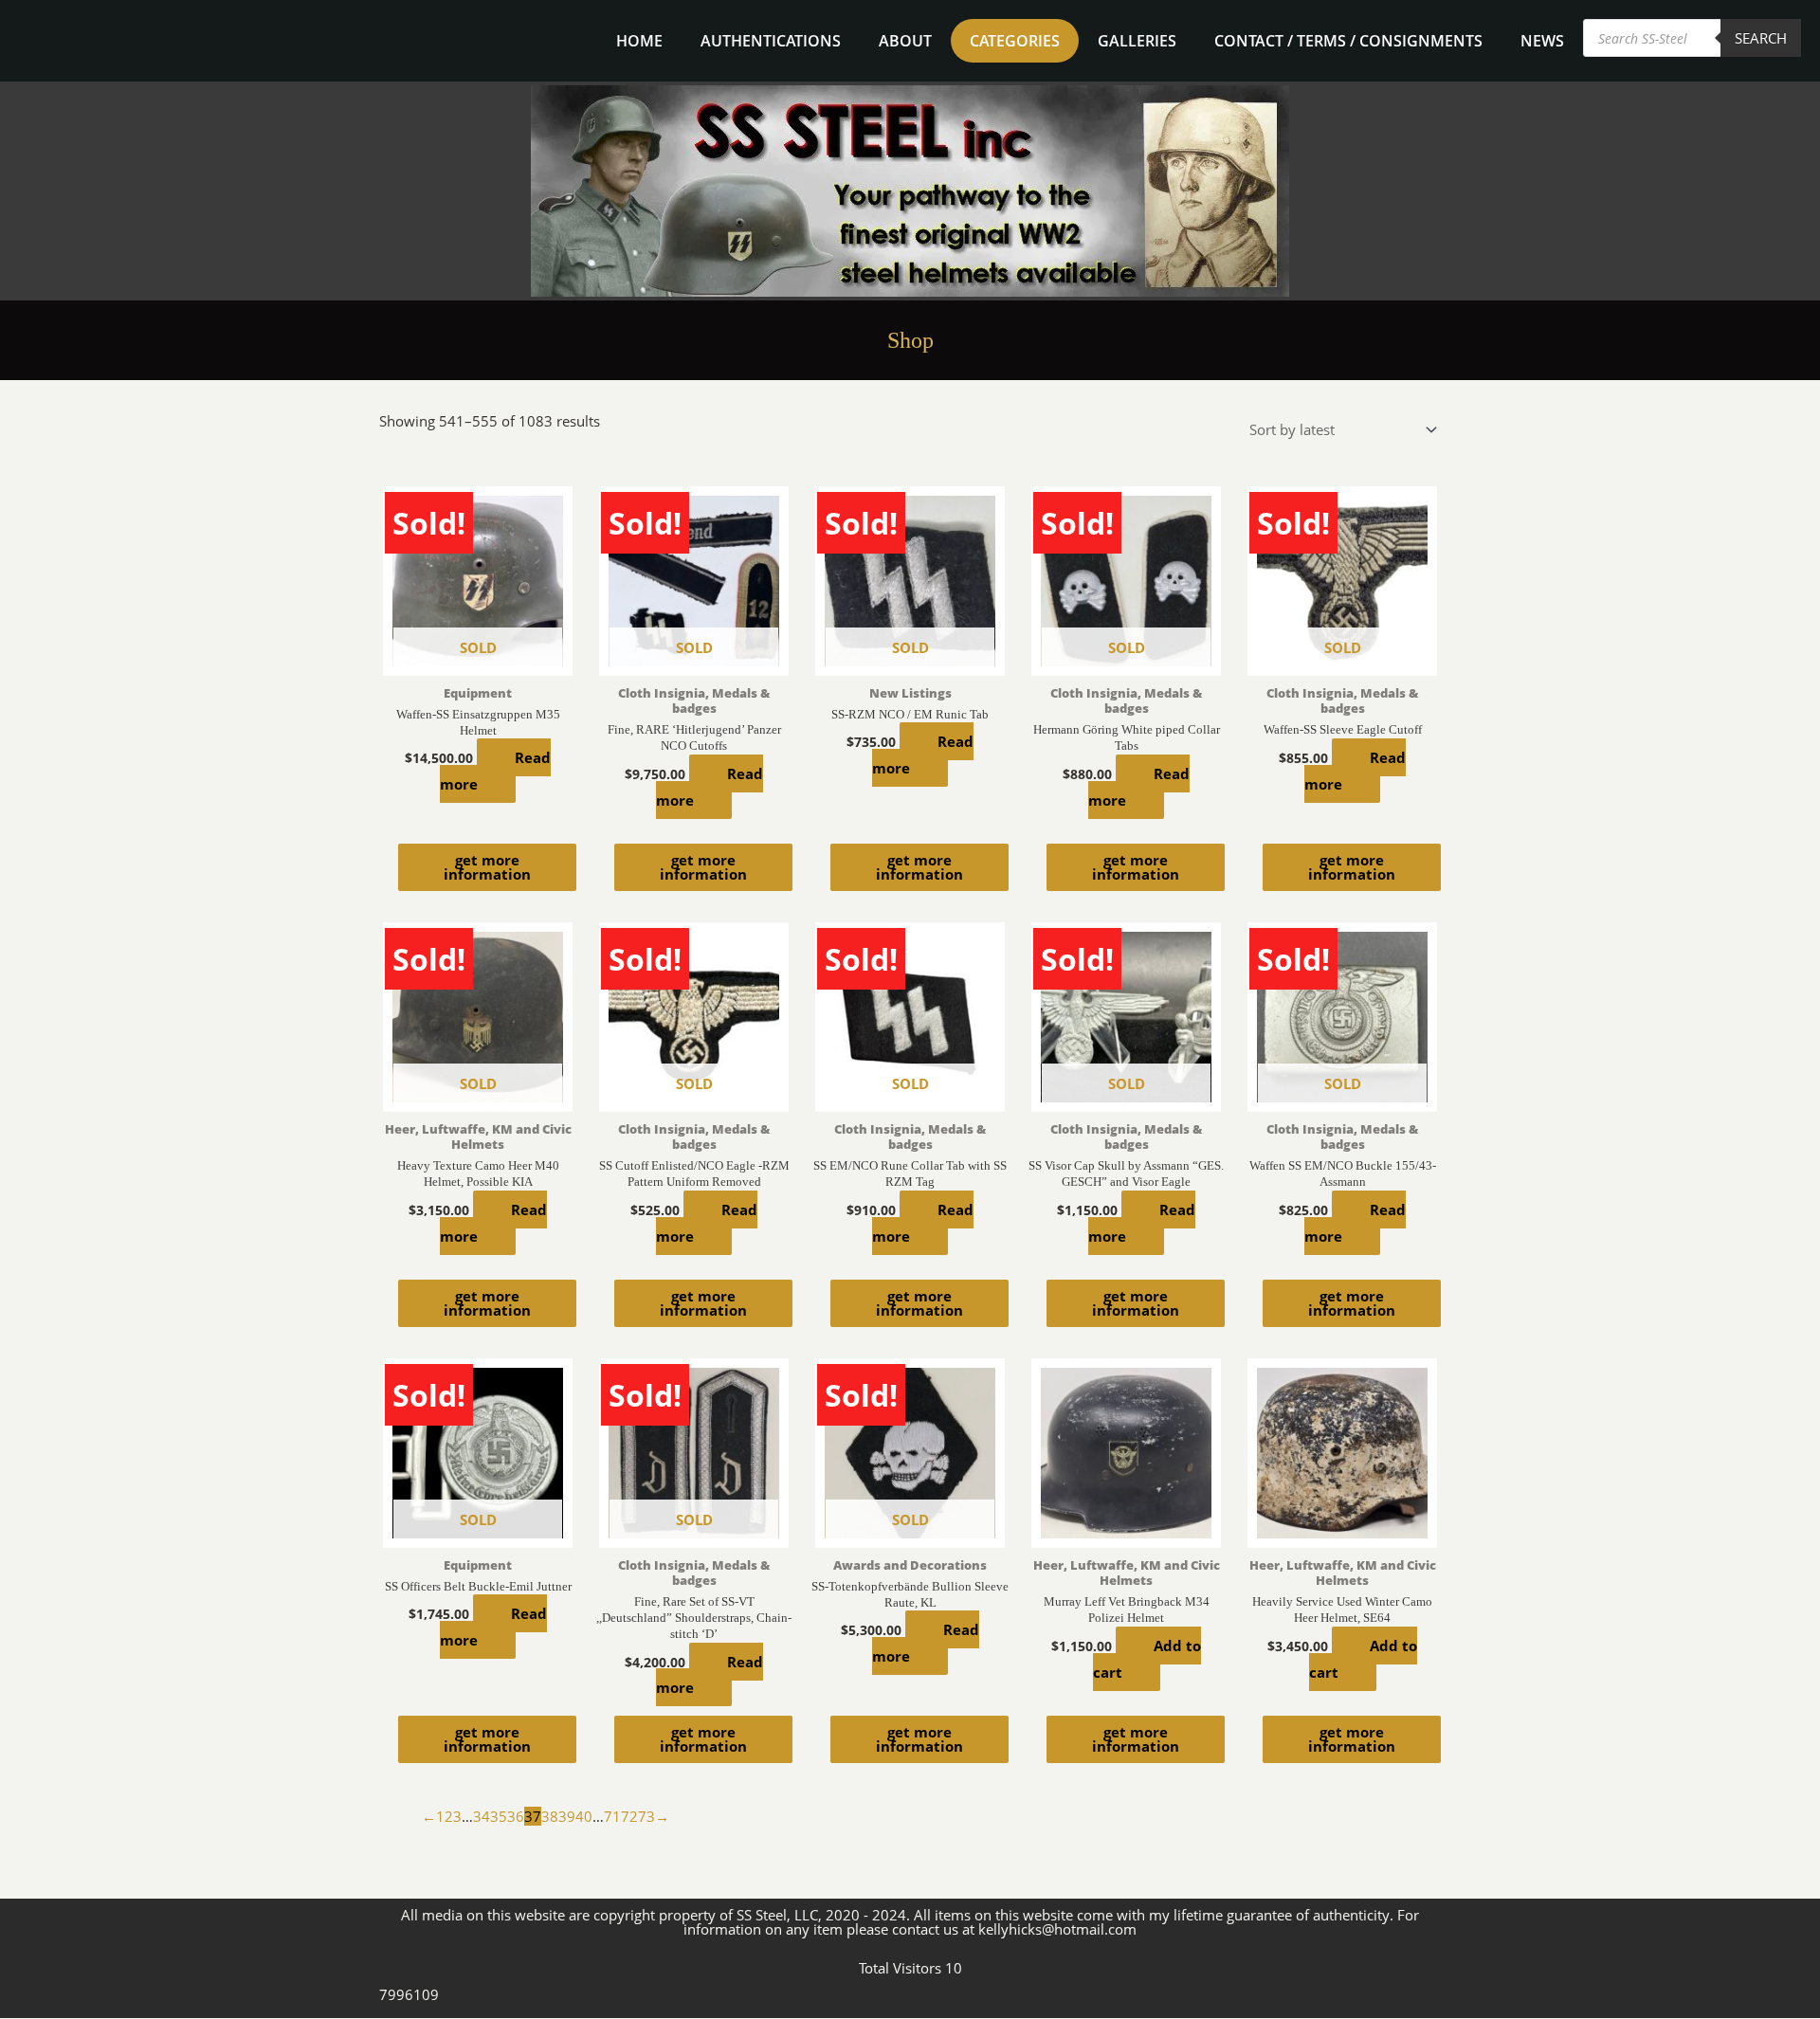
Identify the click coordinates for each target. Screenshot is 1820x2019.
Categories (1015, 41)
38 (550, 1816)
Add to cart (1147, 1659)
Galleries (1137, 41)
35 (499, 1816)
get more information (487, 867)
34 (482, 1816)
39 (567, 1816)
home (639, 41)
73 (646, 1816)
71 (612, 1816)
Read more (495, 771)
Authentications (771, 41)
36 (516, 1816)
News (1542, 41)
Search (1761, 38)
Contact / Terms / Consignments (1348, 41)
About (905, 41)
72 (629, 1816)
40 (584, 1816)
